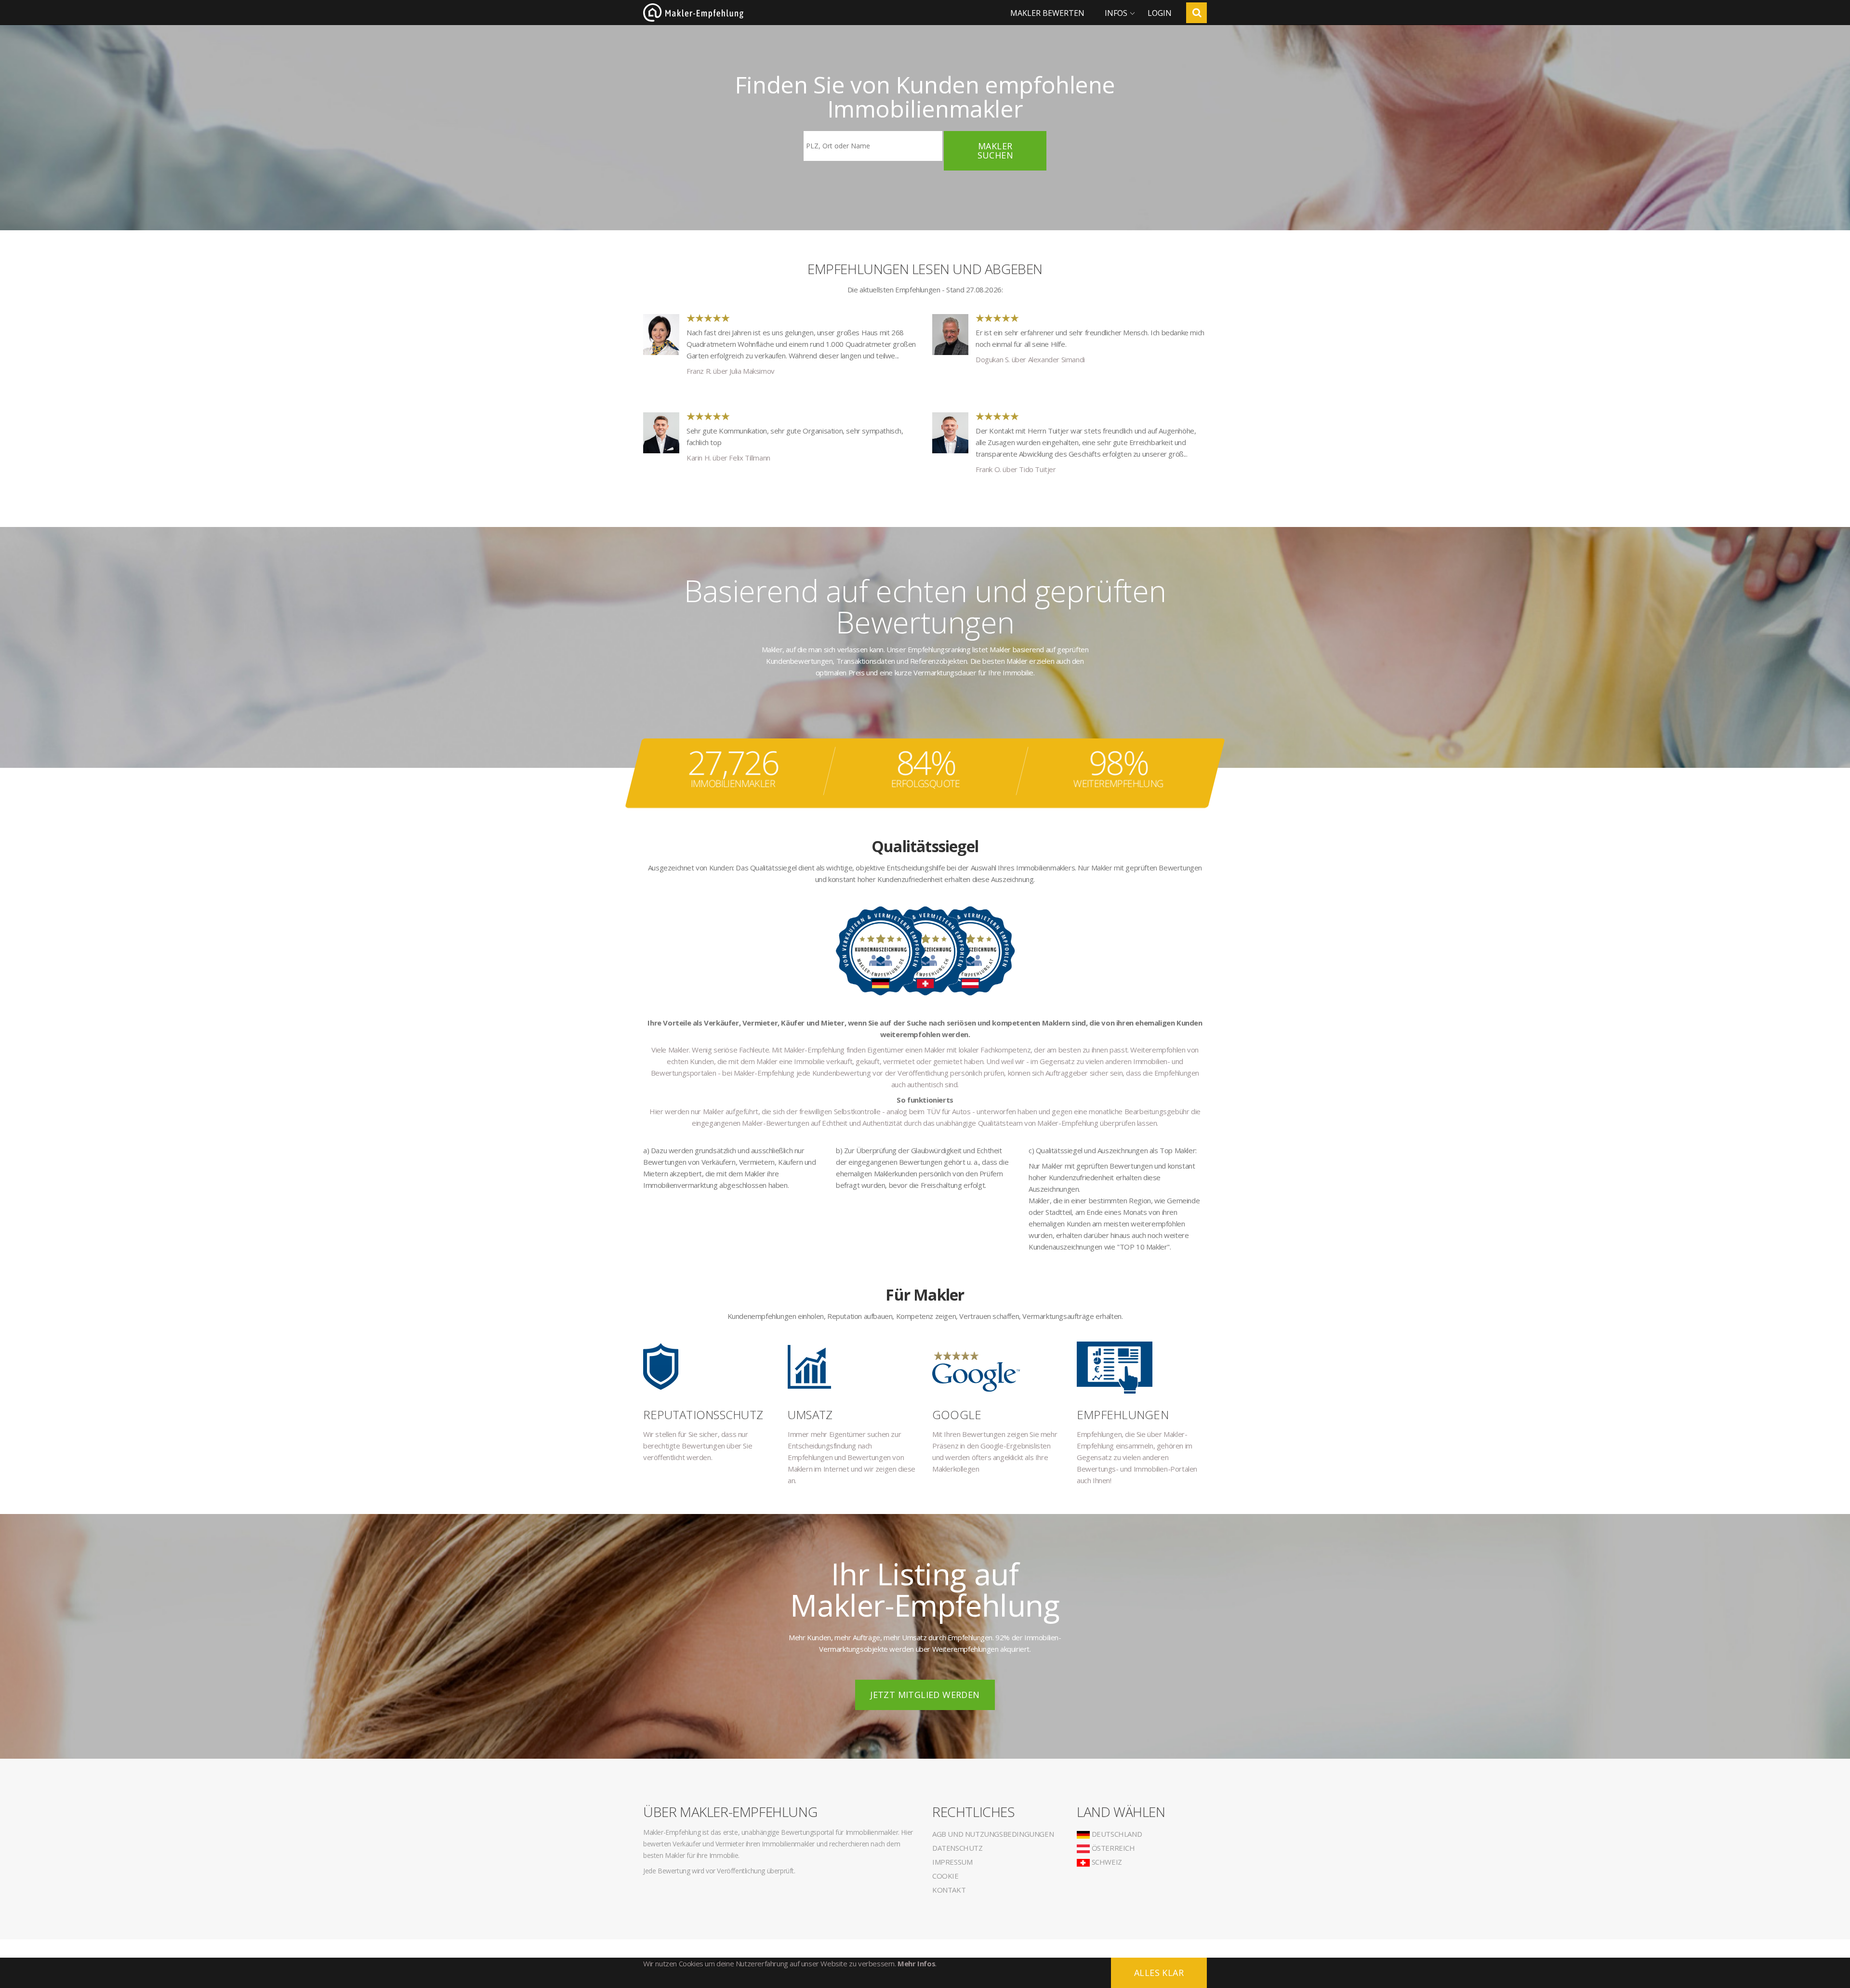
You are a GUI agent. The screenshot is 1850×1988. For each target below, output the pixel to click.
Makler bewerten (1047, 13)
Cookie (945, 1876)
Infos (1116, 13)
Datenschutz (958, 1848)
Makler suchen (995, 151)
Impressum (952, 1862)
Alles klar (1159, 1973)
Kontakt (949, 1890)
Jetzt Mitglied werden (925, 1695)
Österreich (1112, 1848)
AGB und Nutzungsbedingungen (993, 1834)
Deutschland (1116, 1834)
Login (1160, 13)
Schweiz (1106, 1862)
